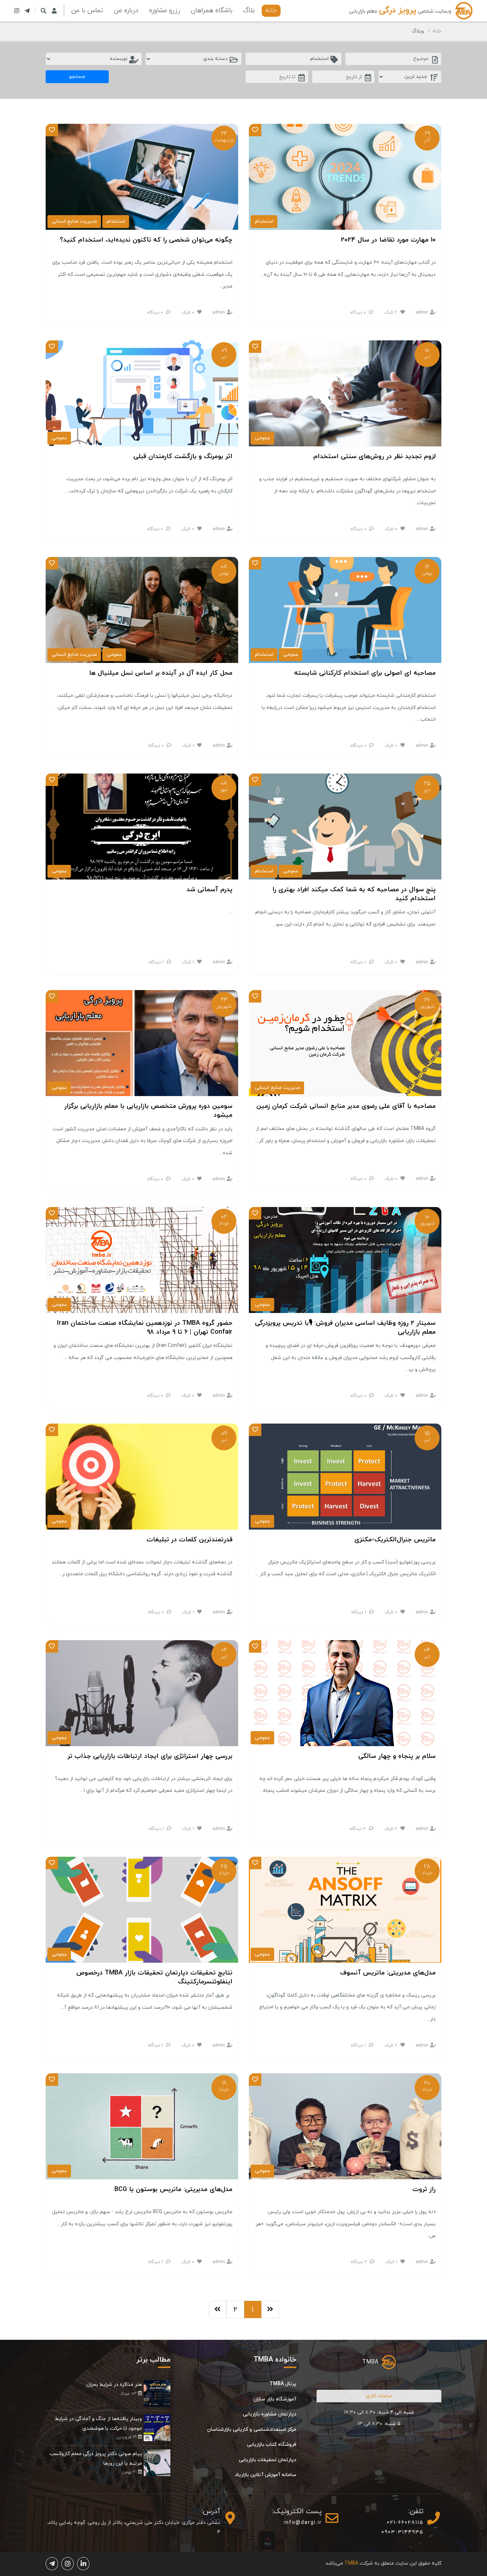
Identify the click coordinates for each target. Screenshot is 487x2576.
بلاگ (249, 11)
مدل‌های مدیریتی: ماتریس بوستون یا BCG (173, 2189)
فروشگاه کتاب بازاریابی (272, 2445)
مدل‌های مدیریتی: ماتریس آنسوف (388, 1973)
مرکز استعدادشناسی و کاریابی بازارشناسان (252, 2430)
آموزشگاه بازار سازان (275, 2399)
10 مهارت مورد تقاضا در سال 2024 (388, 240)
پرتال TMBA (283, 2384)
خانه (271, 11)
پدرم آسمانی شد (209, 890)
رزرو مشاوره (165, 11)
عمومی (263, 438)
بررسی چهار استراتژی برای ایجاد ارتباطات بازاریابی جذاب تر (150, 1756)
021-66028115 (405, 2523)
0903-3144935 (403, 2532)
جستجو (77, 77)
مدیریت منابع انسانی (74, 221)
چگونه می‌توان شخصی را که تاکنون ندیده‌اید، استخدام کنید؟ (146, 240)
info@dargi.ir (303, 2523)
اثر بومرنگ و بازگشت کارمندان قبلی (183, 457)
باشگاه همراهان (212, 11)
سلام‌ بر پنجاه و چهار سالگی (397, 1756)
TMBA (370, 2362)
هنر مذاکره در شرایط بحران (114, 2385)
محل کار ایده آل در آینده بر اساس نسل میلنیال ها (161, 673)
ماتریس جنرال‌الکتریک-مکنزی (395, 1540)
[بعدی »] (217, 2309)
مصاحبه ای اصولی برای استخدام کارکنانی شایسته (365, 673)
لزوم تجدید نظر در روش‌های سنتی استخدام (375, 457)
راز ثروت (424, 2189)
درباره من (126, 11)
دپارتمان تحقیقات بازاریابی (268, 2460)
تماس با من (87, 11)
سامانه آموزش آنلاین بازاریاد (266, 2475)
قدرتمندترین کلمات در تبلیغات (189, 1540)
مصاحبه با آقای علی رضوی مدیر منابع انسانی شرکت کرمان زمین (346, 1106)
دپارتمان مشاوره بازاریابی (270, 2414)
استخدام (264, 221)
